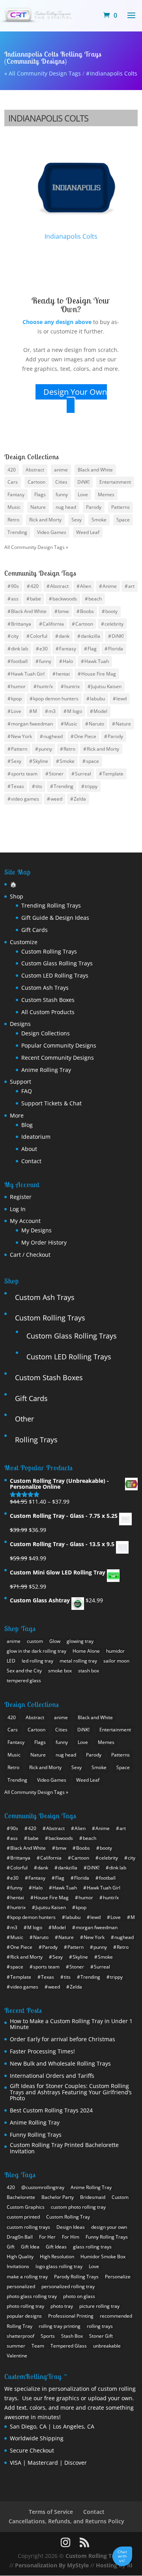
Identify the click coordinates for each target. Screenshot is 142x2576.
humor (18, 686)
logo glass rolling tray (59, 2266)
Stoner (56, 774)
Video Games (52, 532)
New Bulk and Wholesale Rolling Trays (60, 2063)
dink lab (20, 649)
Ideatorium (36, 1137)
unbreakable (107, 2346)
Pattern (19, 748)
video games (25, 799)
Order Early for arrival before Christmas (63, 2039)
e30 (44, 649)
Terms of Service (51, 2512)
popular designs (24, 2316)
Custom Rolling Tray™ (95, 2556)
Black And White (29, 611)
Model (100, 711)
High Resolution (57, 2257)
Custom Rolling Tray (68, 2217)
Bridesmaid (93, 2197)
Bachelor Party (58, 2197)
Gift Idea (30, 2247)
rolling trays (100, 2326)
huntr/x (45, 686)
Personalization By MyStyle (52, 2565)
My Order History (44, 1242)
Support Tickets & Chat (51, 1103)
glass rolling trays (92, 2247)
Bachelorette (21, 2197)
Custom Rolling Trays (49, 951)
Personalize (118, 2277)
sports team (24, 774)
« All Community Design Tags (43, 73)
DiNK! (83, 482)
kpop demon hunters (56, 699)
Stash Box (72, 2336)
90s (15, 586)
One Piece (85, 736)
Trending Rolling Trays (51, 905)
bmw (63, 611)
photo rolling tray (25, 2306)
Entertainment (115, 482)
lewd (121, 699)
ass (15, 599)
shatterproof (21, 2336)
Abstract (35, 469)
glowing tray (80, 1641)
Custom (120, 2197)
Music (14, 507)
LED (11, 1661)
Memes (106, 494)
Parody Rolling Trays (76, 2277)
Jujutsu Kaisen (106, 686)
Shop (17, 896)
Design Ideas (71, 2227)
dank (64, 636)
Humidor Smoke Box (103, 2257)
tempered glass (24, 1680)
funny (62, 494)
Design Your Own (75, 391)
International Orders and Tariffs (52, 2076)
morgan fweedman (32, 724)
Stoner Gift (101, 2336)
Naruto (96, 724)
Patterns (121, 507)
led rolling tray (37, 1661)
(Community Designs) (36, 61)
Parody (94, 507)
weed (56, 799)
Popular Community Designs (59, 1045)
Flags (40, 494)
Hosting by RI (114, 2565)
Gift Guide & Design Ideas (55, 918)
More (17, 1115)
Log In (18, 1209)
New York (21, 736)
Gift (11, 2247)
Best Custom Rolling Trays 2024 (51, 2110)
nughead (53, 736)
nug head (66, 507)
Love (83, 494)
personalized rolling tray (68, 2286)
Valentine (17, 2356)
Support (21, 1082)
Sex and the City (24, 1671)
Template (113, 774)
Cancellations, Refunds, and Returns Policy (66, 2521)
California (53, 623)
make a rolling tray (27, 2277)
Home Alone (86, 1651)
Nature (38, 507)
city (15, 636)
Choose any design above (57, 322)
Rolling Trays (36, 1440)
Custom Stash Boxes (48, 1000)
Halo (68, 661)
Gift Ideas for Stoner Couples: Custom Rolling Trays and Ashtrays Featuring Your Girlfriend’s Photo (71, 2092)
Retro (13, 520)
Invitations (18, 2266)
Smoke (99, 520)
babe (35, 599)
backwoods (65, 599)
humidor (115, 1651)
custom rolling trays (28, 2227)
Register (21, 1197)
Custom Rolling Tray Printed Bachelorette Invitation (64, 2148)
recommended (116, 2316)
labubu (97, 699)
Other (24, 1419)
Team (38, 2346)
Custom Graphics (26, 2207)
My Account (25, 1221)
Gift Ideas (56, 2247)
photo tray (62, 2306)
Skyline (40, 761)
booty (111, 611)
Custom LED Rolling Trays (55, 975)
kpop (16, 699)
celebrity (114, 623)
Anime (110, 586)
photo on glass (79, 2296)
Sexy (77, 520)
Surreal (83, 774)
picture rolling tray (99, 2306)
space (92, 761)
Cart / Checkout (30, 1255)
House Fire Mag (99, 674)
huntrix (72, 686)
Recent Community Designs (58, 1058)
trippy (91, 786)
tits (39, 786)
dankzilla (91, 636)
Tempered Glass (69, 2346)
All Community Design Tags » (36, 547)
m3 (52, 711)
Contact (31, 1161)
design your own (109, 2227)
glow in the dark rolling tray (36, 1651)
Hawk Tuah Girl (28, 674)
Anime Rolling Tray (46, 1070)
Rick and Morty (45, 520)
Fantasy (16, 494)
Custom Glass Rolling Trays (57, 963)
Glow (55, 1641)
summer (16, 2346)
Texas (18, 786)
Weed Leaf (88, 532)
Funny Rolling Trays (36, 2135)
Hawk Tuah (97, 661)
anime (61, 469)
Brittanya (21, 623)
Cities (61, 482)
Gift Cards (35, 930)
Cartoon (36, 482)
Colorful (39, 636)
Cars (13, 482)
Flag (92, 649)
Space (123, 520)
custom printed (23, 2217)
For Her (47, 2237)
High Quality (20, 2257)
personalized (21, 2286)
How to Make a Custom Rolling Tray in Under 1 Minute (71, 2024)
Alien (86, 586)
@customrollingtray (43, 2187)
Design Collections (46, 1033)
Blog (27, 1125)
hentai (63, 674)
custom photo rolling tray (78, 2207)
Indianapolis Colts (114, 73)
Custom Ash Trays (45, 988)
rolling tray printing (60, 2326)
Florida (116, 649)
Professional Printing (71, 2316)
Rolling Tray (20, 2326)
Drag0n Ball (20, 2237)
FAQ (27, 1091)
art (131, 586)
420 (12, 469)
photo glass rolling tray (32, 2296)
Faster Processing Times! (42, 2051)
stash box (89, 1671)
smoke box (60, 1671)
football (19, 661)
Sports (48, 2336)
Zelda (80, 799)
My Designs (36, 1230)
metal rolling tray (78, 1661)
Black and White (95, 469)
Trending (17, 532)
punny (45, 748)
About (29, 1149)
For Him (71, 2237)
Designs (20, 1024)
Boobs (87, 611)
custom (35, 1641)
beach (95, 599)
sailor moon (116, 1661)
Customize (24, 942)
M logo (75, 711)
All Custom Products (48, 1012)
